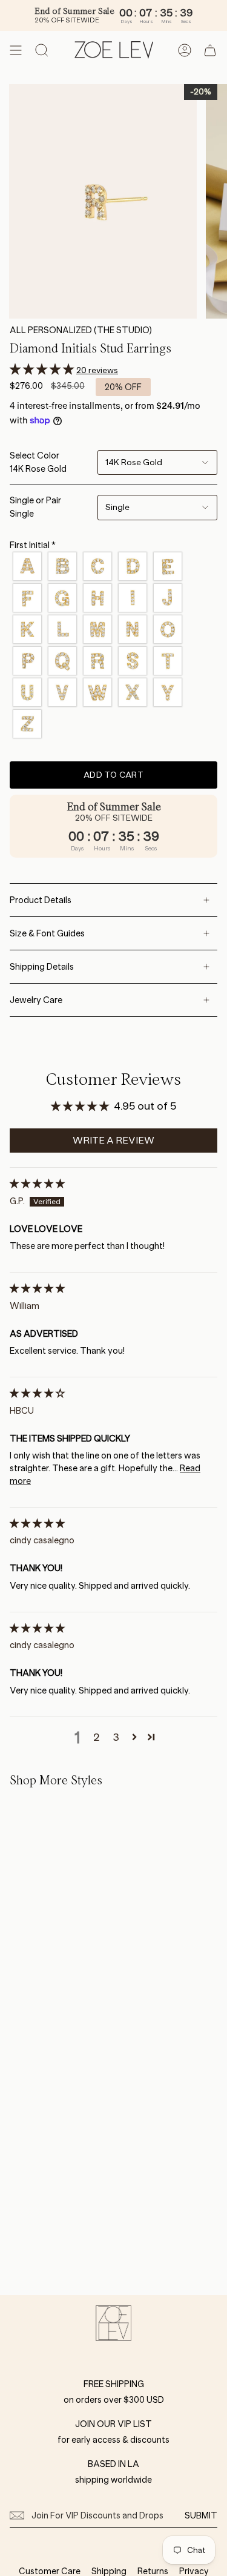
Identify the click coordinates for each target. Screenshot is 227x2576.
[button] (43, 369)
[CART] (210, 50)
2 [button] (97, 1737)
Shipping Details (42, 967)
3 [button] (116, 1737)
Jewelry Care (36, 1000)
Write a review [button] (113, 1140)
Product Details (41, 900)
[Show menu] (16, 50)
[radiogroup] (113, 645)
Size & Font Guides (47, 933)
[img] (37, 1184)
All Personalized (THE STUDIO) (81, 330)
